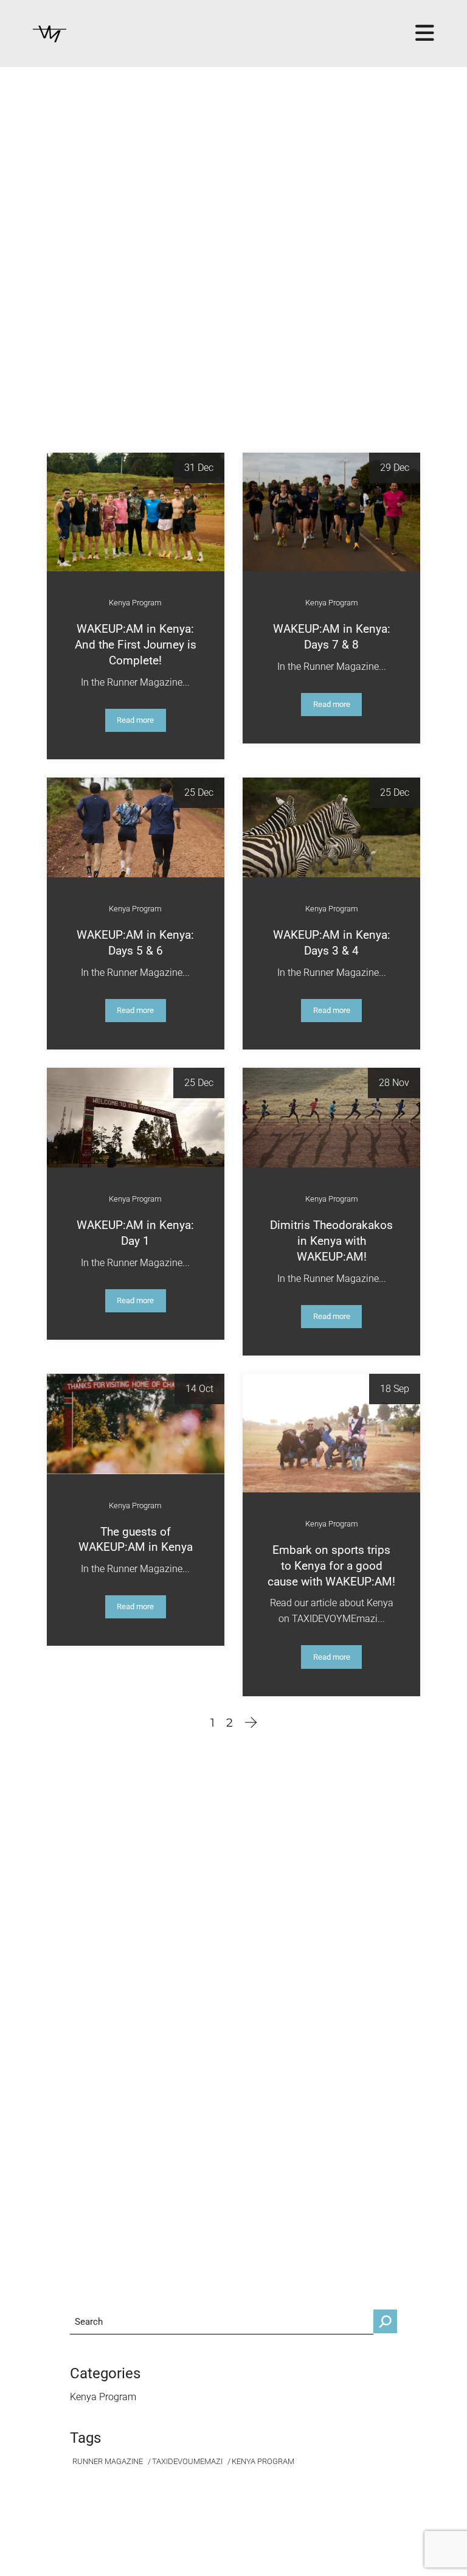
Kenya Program (135, 603)
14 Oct (199, 1389)
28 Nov (394, 1083)
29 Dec (395, 468)
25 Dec (199, 792)
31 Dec (199, 468)
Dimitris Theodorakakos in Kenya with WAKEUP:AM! (331, 1241)
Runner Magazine (108, 2461)
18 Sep (395, 1389)
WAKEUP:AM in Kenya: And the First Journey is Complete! (136, 645)
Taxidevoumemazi (187, 2461)
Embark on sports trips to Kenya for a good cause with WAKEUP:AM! (331, 1566)
